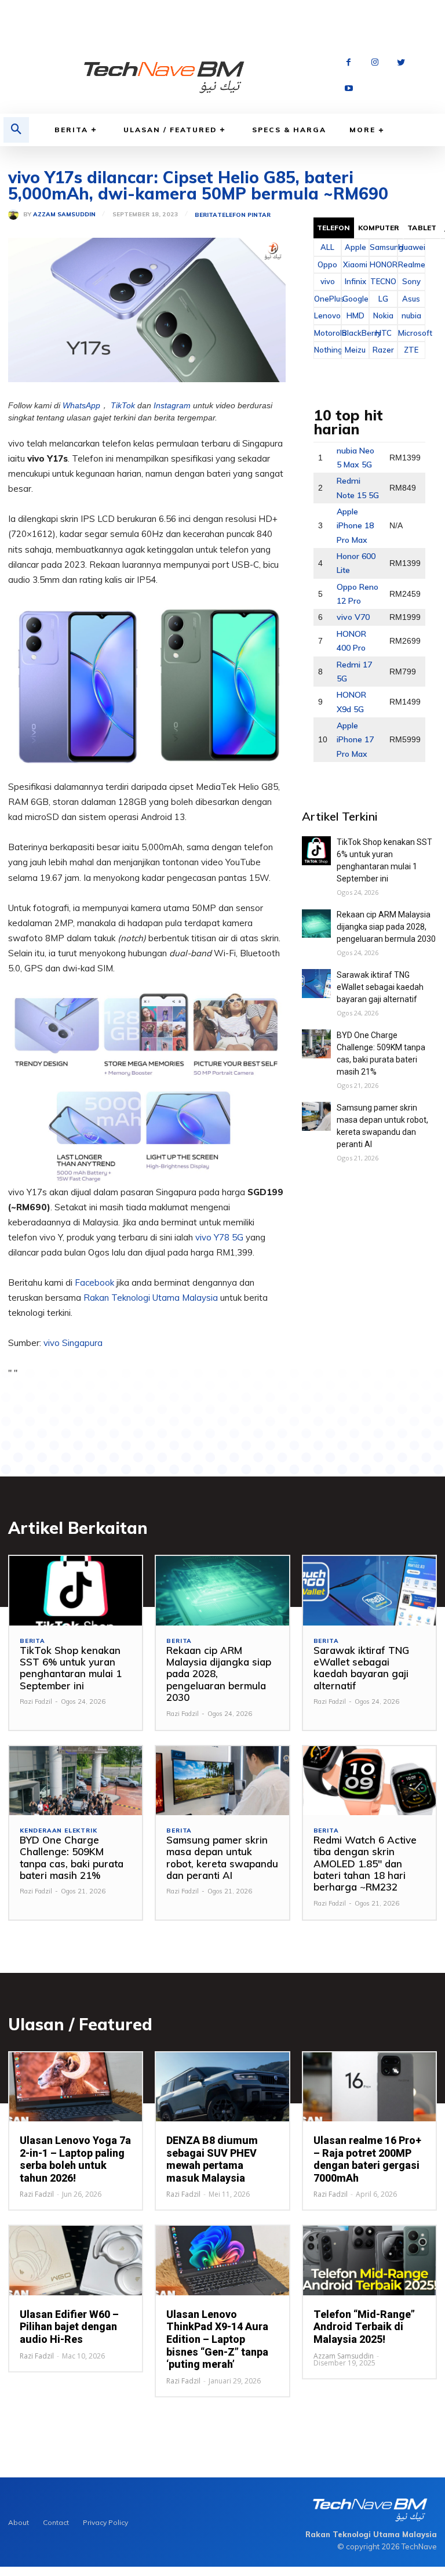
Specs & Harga (289, 130)
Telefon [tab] (334, 228)
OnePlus (327, 299)
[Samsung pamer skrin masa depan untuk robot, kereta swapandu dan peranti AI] (316, 1116)
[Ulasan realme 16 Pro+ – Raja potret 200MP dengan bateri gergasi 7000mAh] (369, 2087)
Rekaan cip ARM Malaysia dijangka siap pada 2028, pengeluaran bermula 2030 (386, 927)
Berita (71, 130)
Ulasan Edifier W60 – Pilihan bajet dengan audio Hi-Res (69, 2327)
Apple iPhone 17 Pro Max (355, 740)
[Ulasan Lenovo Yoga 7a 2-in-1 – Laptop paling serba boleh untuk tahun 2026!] (76, 2087)
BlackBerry (355, 333)
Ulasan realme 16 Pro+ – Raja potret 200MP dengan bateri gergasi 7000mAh (367, 2159)
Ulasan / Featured (170, 130)
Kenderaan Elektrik (58, 1831)
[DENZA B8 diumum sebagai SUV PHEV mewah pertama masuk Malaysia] (222, 2087)
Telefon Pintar (244, 215)
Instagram (172, 405)
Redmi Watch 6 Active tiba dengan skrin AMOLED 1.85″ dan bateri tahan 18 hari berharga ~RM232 (365, 1864)
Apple (355, 247)
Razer (383, 350)
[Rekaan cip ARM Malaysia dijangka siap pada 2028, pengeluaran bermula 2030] (316, 923)
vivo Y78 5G (219, 1237)
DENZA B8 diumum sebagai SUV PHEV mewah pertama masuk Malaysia (212, 2159)
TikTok (123, 405)
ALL (327, 247)
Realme (411, 264)
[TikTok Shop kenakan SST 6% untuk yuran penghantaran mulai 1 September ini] (316, 851)
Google (355, 299)
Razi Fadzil (36, 1701)
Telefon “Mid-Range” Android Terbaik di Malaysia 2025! (364, 2327)
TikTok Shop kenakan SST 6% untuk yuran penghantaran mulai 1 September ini (71, 1668)
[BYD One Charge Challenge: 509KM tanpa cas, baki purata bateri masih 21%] (316, 1044)
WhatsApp (81, 405)
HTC (384, 333)
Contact (56, 2522)
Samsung (383, 247)
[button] (16, 130)
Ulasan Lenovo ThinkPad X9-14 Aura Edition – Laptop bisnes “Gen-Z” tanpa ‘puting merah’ (217, 2339)
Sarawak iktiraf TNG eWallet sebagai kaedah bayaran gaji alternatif (380, 987)
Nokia (383, 315)
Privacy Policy (105, 2522)
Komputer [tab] (379, 228)
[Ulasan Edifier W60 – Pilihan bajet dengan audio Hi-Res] (76, 2260)
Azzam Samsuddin (64, 215)
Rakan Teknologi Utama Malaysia (151, 1298)
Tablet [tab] (422, 228)
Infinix (355, 281)
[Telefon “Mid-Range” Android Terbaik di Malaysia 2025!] (369, 2260)
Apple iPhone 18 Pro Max (355, 526)
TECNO (383, 281)
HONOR (383, 264)
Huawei (411, 247)
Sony (411, 281)
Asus (411, 299)
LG (383, 299)
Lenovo (327, 315)
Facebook (96, 1282)
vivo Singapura (73, 1343)
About (19, 2522)
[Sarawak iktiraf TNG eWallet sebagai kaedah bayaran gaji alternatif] (316, 984)
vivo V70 (353, 617)
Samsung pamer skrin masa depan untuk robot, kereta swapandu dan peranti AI (222, 1857)
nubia (411, 315)
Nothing (327, 350)
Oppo (327, 264)
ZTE (411, 350)
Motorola (327, 333)
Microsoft (411, 333)
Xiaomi (355, 264)
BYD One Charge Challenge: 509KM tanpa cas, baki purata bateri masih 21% (72, 1857)
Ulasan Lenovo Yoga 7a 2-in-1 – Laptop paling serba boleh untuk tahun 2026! (75, 2159)
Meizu (355, 350)
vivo (328, 281)
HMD (355, 315)
